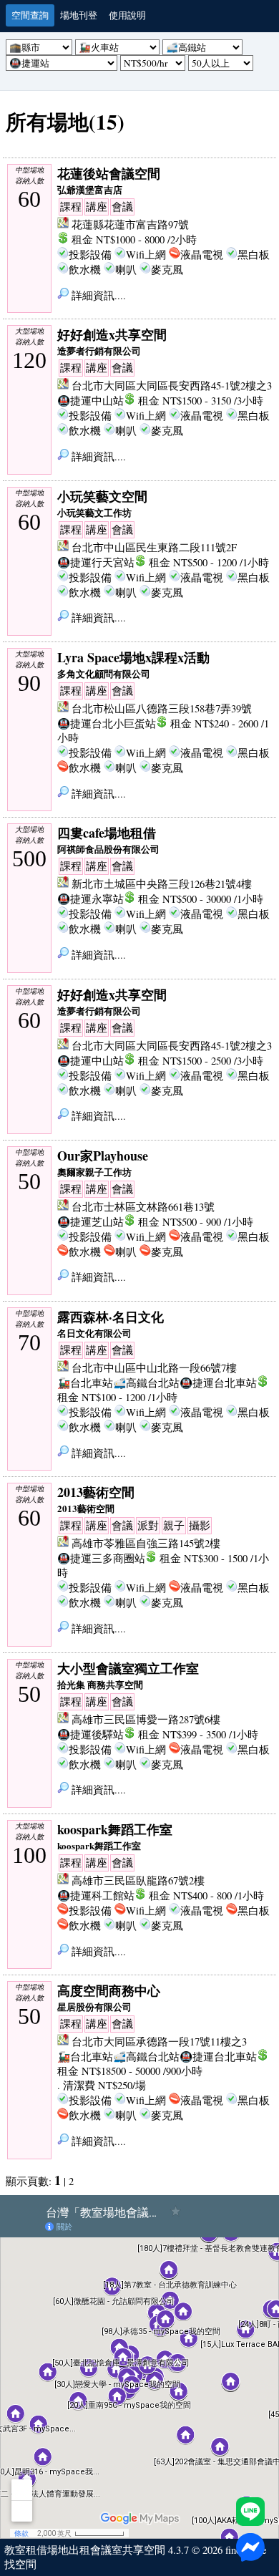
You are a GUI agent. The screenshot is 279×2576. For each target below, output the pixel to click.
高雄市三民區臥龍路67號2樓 (138, 1880)
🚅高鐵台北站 (146, 1383)
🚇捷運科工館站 (96, 1895)
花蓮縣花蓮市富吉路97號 (130, 224)
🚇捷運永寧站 (90, 899)
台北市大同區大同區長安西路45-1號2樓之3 (172, 386)
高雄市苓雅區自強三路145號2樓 (146, 1543)
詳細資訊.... (97, 295)
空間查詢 (30, 15)
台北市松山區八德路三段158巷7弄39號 (162, 708)
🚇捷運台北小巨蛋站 (107, 723)
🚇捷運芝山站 (90, 1222)
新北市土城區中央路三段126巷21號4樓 (162, 884)
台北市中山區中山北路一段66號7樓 (154, 1368)
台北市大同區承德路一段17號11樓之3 (159, 2042)
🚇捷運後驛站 (90, 1734)
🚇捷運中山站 (90, 401)
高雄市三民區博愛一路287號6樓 (146, 1719)
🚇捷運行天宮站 (96, 562)
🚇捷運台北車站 (218, 1383)
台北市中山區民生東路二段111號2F (154, 547)
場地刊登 (79, 15)
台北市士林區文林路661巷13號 (143, 1207)
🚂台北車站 (85, 1383)
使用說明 (127, 15)
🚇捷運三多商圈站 (101, 1558)
